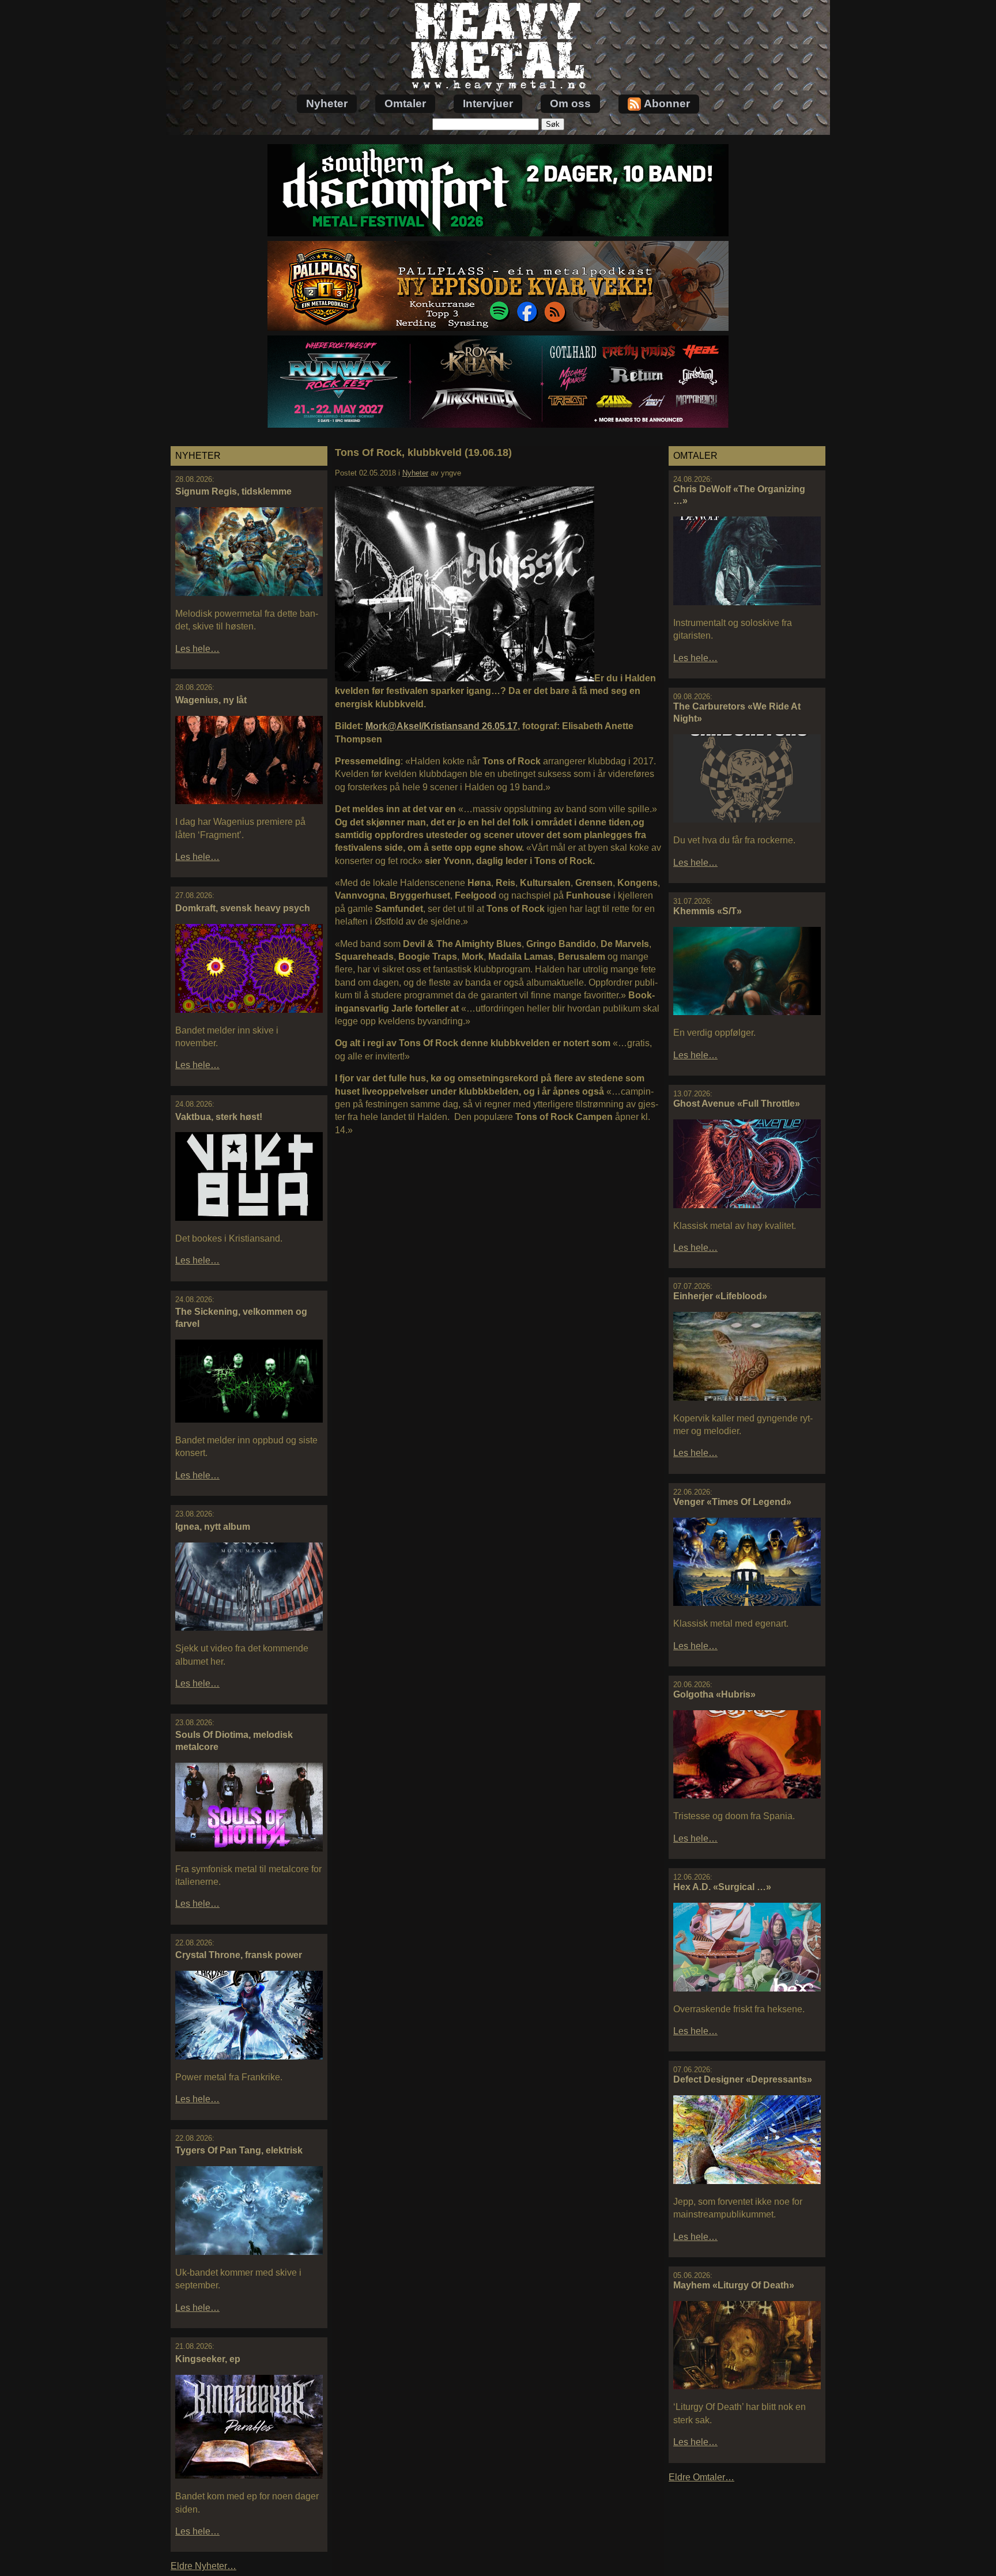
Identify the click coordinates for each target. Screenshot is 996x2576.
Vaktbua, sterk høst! (219, 1117)
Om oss (570, 103)
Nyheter (327, 103)
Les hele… (197, 649)
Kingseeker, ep (208, 2359)
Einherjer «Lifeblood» (720, 1296)
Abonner (667, 103)
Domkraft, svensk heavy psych (243, 908)
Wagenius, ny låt (211, 700)
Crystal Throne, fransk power (239, 1955)
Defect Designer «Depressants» (743, 2079)
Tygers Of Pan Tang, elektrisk (239, 2150)
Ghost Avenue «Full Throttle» (737, 1104)
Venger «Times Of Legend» (732, 1502)
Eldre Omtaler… (701, 2477)
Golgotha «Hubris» (714, 1694)
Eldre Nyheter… (203, 2566)
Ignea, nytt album (213, 1527)
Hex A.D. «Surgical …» (722, 1887)
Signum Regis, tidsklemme (233, 491)
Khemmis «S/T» (708, 911)
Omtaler (405, 103)
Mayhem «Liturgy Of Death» (734, 2285)
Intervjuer (488, 103)
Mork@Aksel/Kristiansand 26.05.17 (442, 726)
